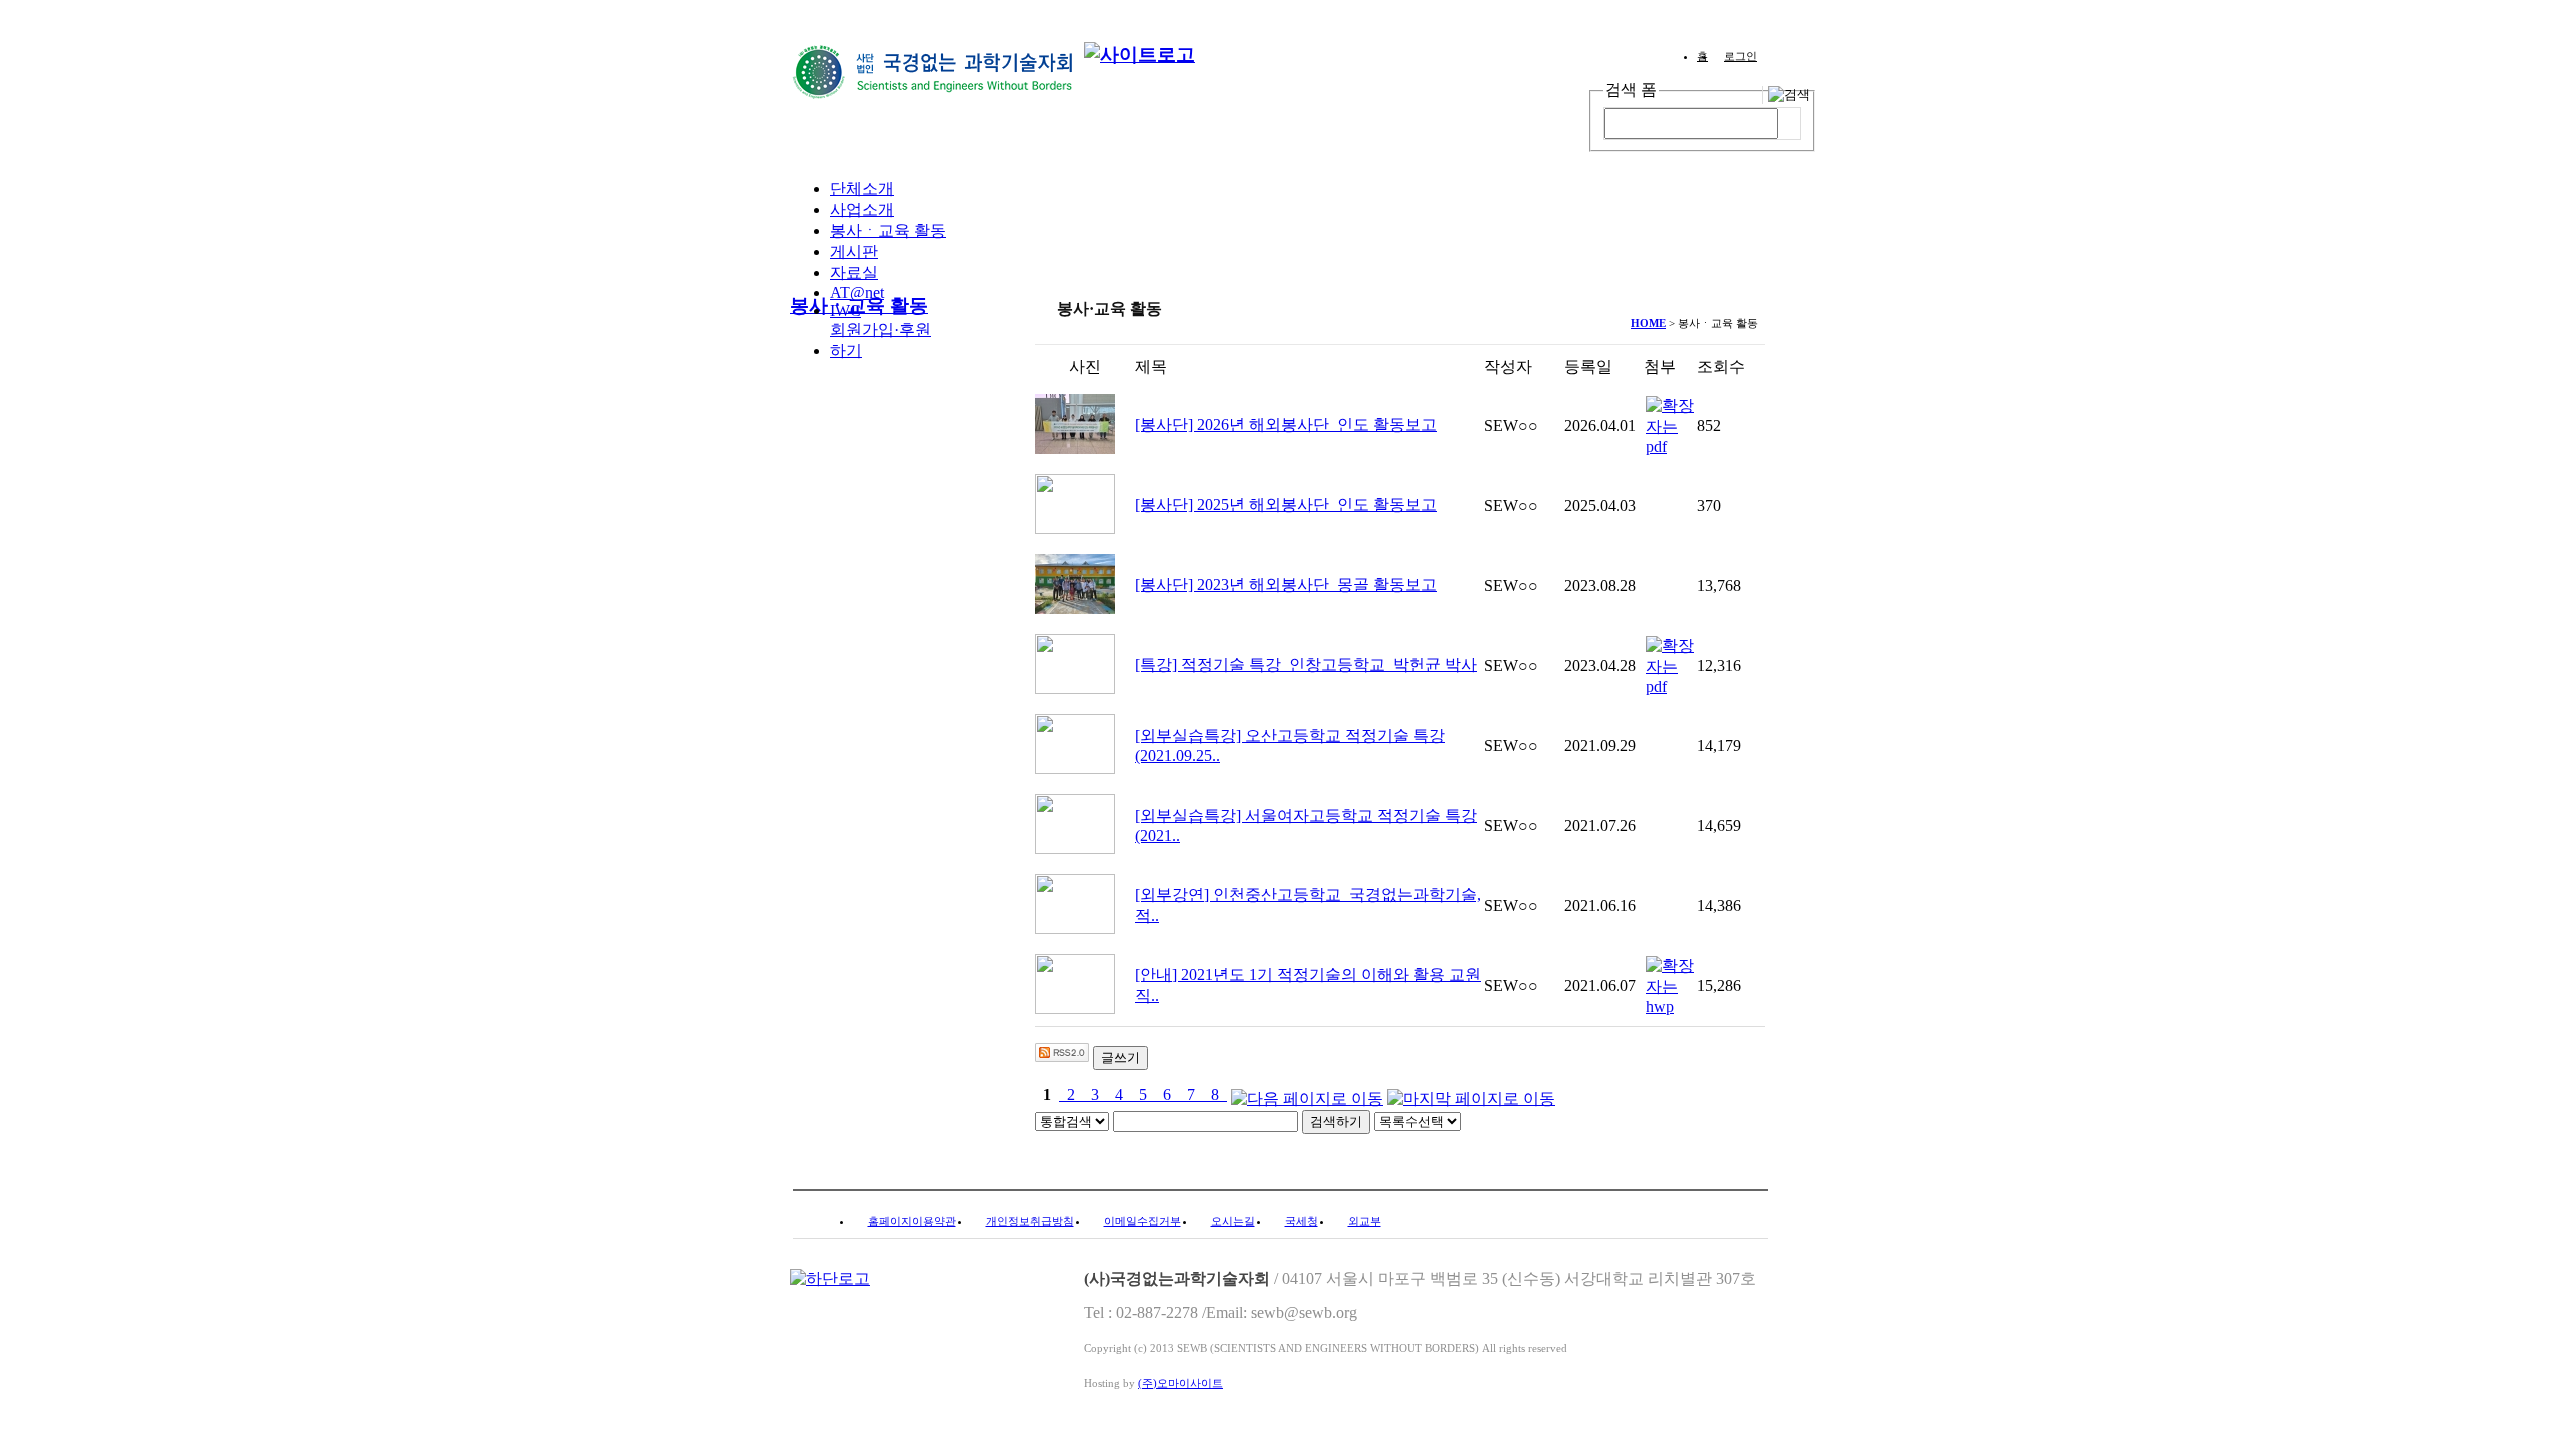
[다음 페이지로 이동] (1307, 1094)
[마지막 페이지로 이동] (1471, 1094)
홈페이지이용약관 (912, 1221)
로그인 (1740, 56)
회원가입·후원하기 (880, 340)
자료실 (854, 272)
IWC (845, 310)
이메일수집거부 (1142, 1221)
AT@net (857, 292)
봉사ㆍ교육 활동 (888, 230)
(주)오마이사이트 (1180, 1383)
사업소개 (862, 209)
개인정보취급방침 (1030, 1221)
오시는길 (1233, 1221)
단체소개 (862, 188)
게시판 (854, 251)
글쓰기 (1120, 1057)
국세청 (1301, 1221)
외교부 (1364, 1221)
